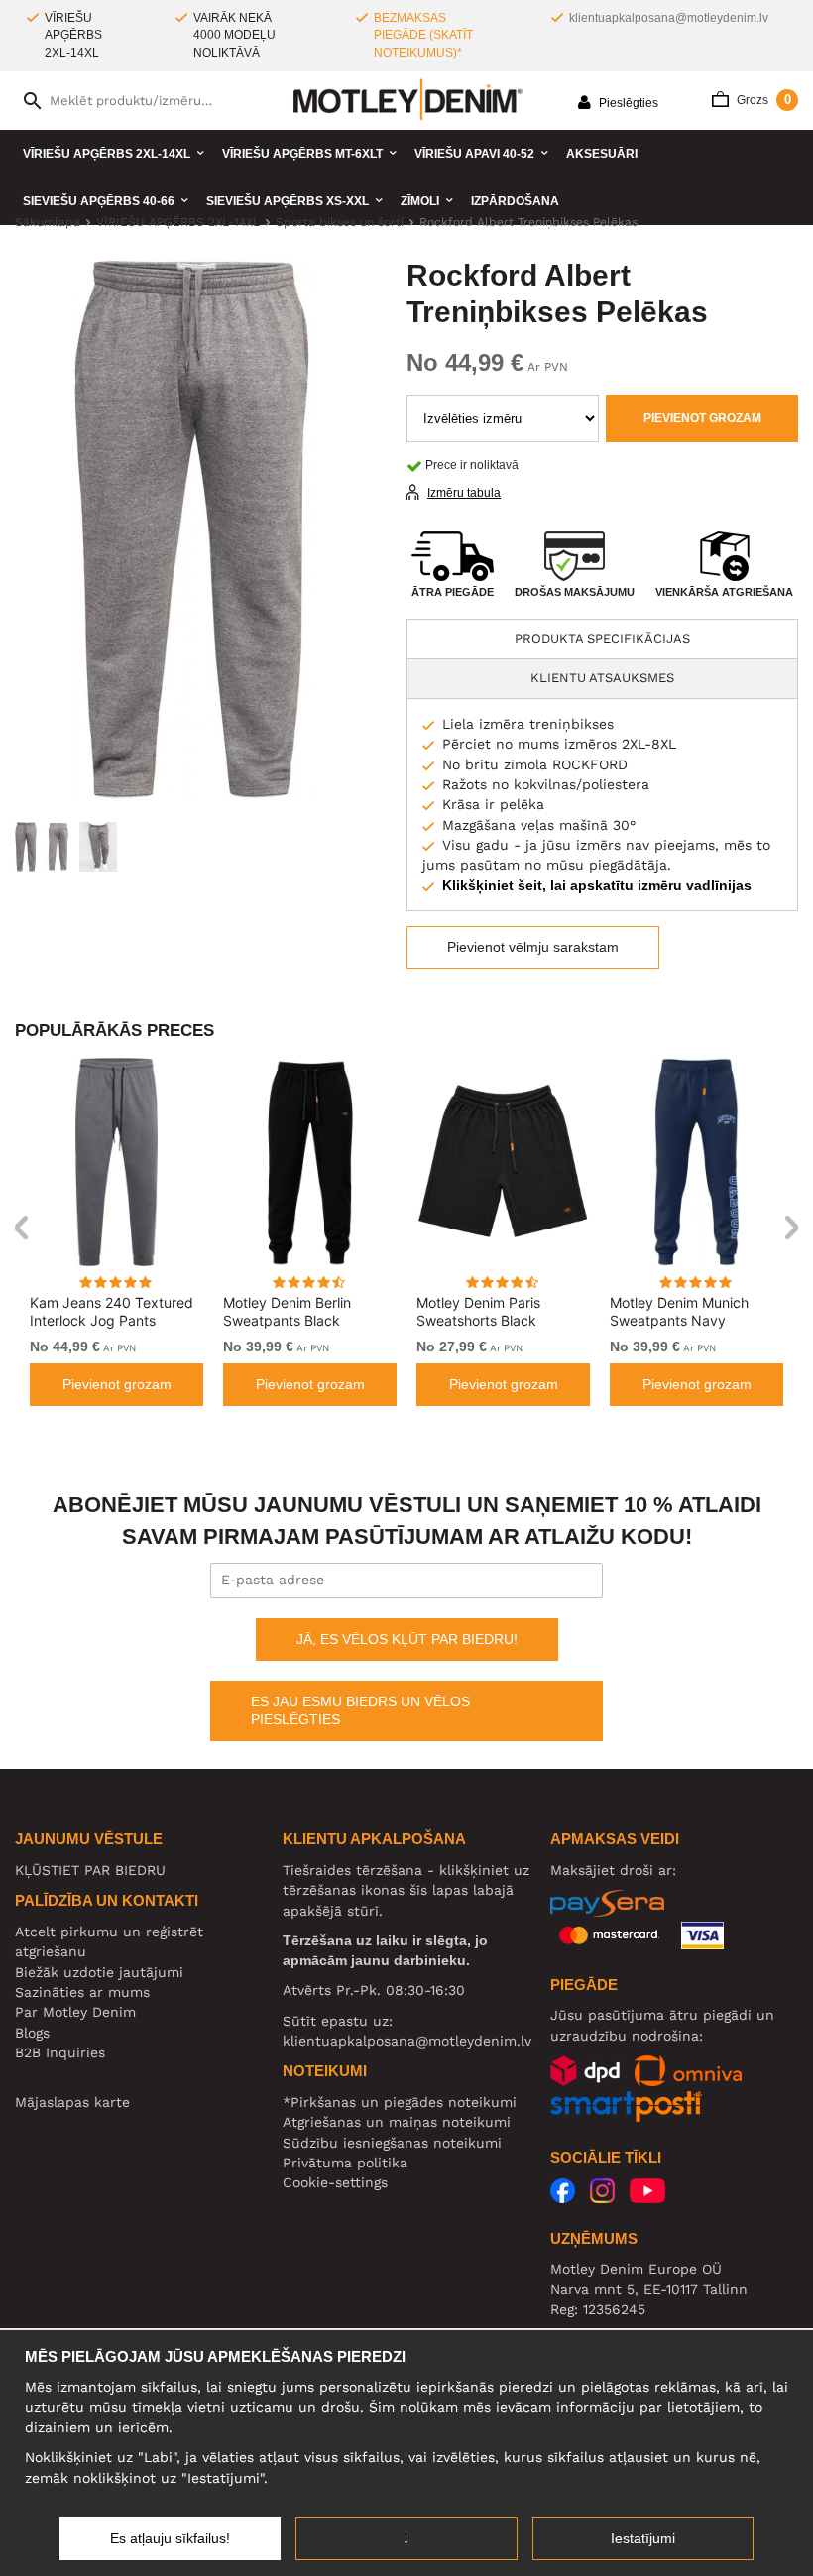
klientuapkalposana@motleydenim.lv (669, 18)
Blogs (32, 2033)
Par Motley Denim (75, 2012)
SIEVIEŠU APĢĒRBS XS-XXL (288, 201)
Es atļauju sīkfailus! (170, 2538)
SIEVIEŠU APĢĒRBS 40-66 (99, 201)
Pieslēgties (627, 103)
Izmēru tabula (464, 493)
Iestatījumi (643, 2538)
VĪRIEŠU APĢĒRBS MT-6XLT (302, 154)
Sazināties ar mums (82, 1992)
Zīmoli (420, 201)
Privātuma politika (345, 2163)
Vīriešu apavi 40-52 (474, 154)
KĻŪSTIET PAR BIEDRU (90, 1870)
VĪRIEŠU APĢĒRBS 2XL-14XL (107, 154)
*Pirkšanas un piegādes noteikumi (400, 2102)
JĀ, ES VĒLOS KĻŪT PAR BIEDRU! (407, 1639)
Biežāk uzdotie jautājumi (99, 1972)
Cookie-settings (335, 2182)
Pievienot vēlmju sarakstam (533, 947)
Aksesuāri (602, 154)
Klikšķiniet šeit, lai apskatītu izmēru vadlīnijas (597, 885)
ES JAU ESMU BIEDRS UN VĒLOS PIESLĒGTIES (360, 1710)
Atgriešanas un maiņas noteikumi (397, 2122)
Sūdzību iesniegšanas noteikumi (392, 2143)
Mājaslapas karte (72, 2102)
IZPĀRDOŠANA (515, 201)
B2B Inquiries (60, 2052)
